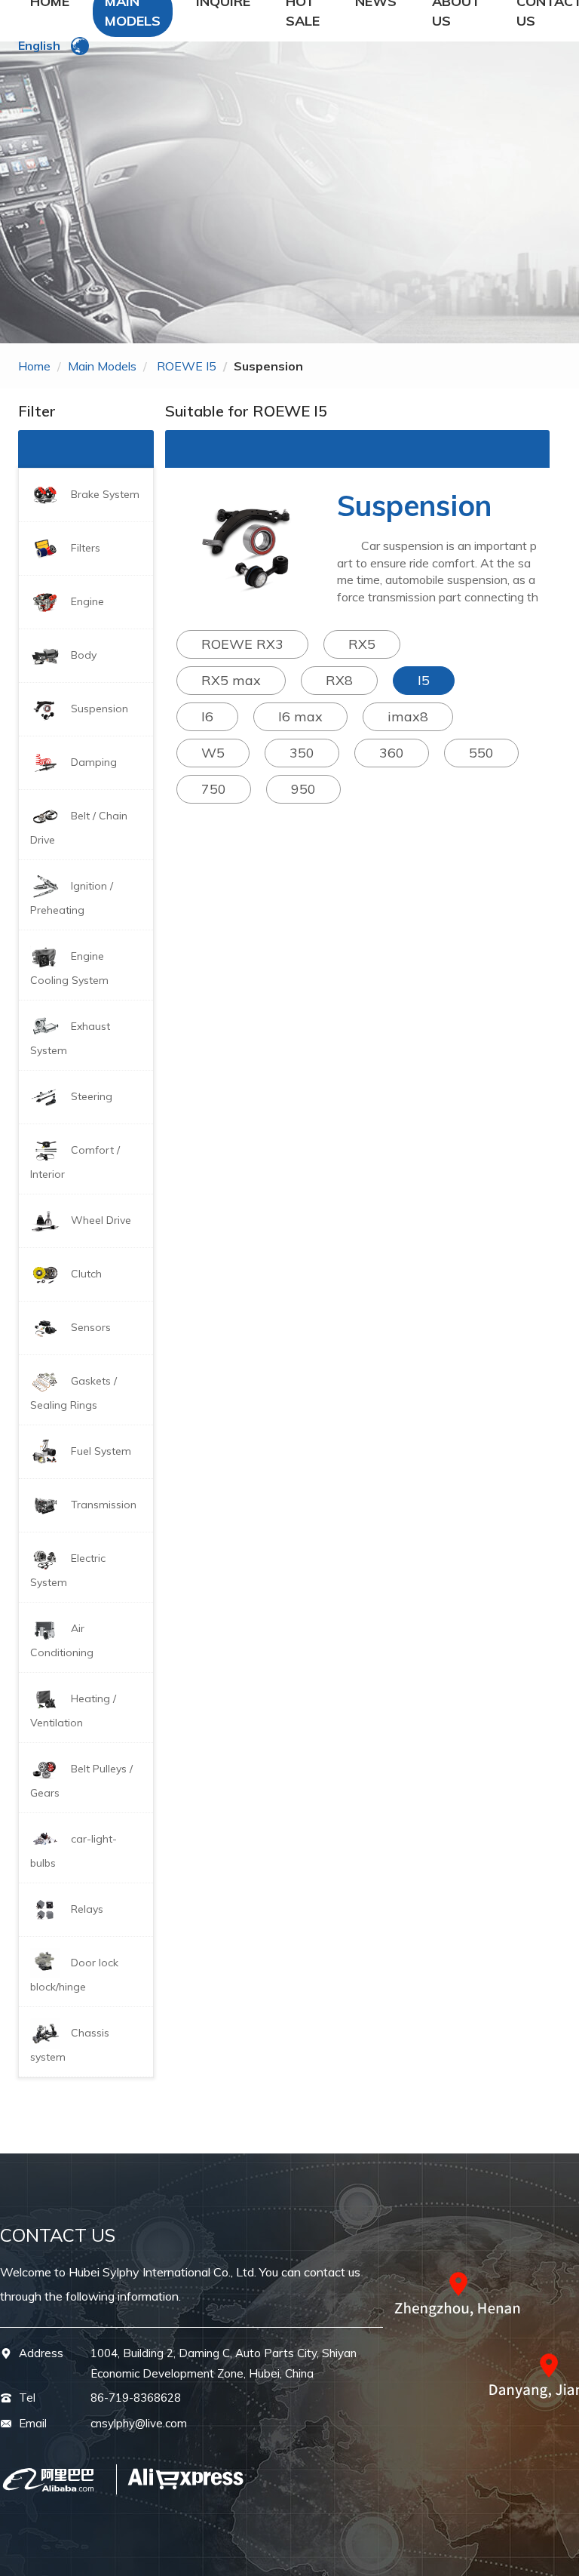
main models (102, 366)
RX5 (362, 644)
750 (214, 789)
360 (392, 753)
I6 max (300, 716)
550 (481, 753)
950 (303, 789)
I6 (207, 716)
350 (302, 753)
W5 (213, 753)
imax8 (408, 716)
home (34, 366)
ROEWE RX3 (242, 644)
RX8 (339, 680)
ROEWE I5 (187, 366)
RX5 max (231, 680)
